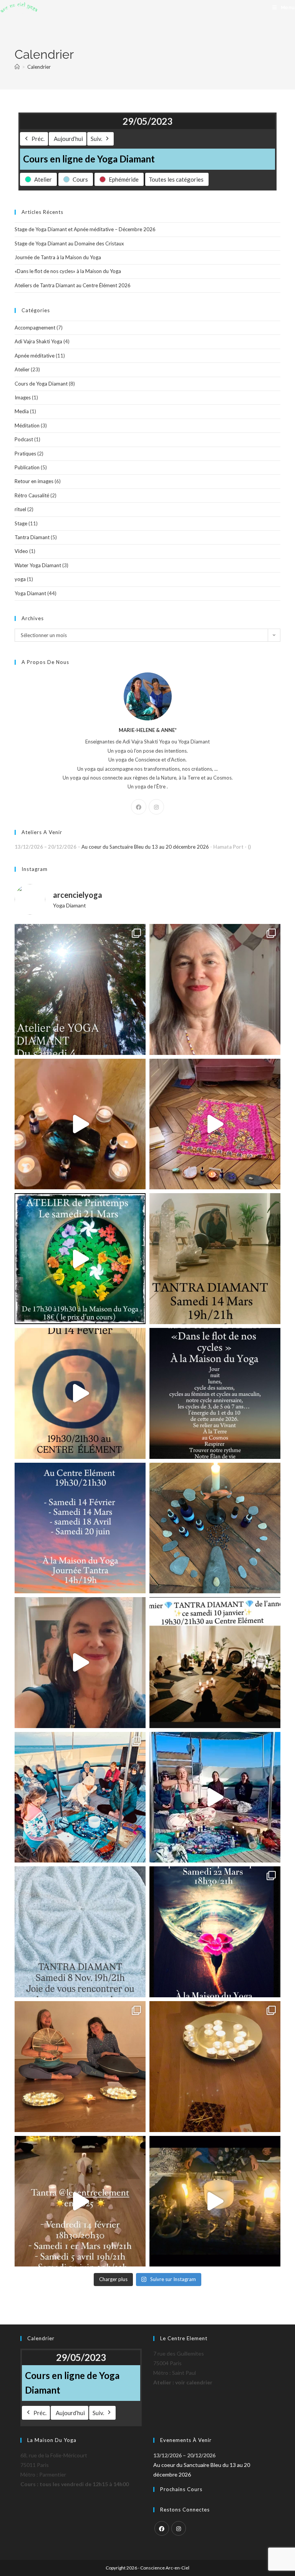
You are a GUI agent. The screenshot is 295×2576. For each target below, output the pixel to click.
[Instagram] (156, 807)
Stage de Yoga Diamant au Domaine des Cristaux (69, 243)
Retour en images (34, 481)
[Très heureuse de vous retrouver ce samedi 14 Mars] (215, 1259)
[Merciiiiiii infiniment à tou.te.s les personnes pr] (80, 1797)
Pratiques (25, 454)
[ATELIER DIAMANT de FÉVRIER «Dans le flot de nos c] (215, 1393)
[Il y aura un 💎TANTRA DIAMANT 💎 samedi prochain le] (80, 1124)
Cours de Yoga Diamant (41, 384)
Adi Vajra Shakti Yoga (38, 341)
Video (21, 551)
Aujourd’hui (68, 139)
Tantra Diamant (32, 537)
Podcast (24, 439)
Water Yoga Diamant (38, 565)
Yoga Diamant (30, 593)
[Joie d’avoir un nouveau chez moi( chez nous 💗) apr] (215, 1124)
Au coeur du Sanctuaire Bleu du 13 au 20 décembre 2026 (145, 847)
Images (23, 397)
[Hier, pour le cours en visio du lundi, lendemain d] (215, 1528)
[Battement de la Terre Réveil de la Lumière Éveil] (80, 2067)
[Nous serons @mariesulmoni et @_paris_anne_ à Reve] (215, 989)
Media (22, 411)
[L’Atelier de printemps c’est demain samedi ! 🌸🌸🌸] (215, 1932)
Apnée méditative (35, 356)
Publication (27, 467)
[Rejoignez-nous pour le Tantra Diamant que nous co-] (80, 1393)
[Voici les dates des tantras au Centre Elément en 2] (80, 2201)
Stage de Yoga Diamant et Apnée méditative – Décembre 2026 (85, 229)
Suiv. (96, 139)
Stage (21, 523)
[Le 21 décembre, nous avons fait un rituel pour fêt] (215, 2067)
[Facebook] (139, 807)
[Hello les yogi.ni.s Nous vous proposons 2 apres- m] (80, 989)
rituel (20, 509)
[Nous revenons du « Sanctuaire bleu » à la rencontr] (215, 1797)
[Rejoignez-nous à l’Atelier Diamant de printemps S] (80, 1259)
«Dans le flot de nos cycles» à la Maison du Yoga (68, 271)
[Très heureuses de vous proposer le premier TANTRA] (215, 1663)
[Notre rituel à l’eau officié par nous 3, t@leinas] (215, 2201)
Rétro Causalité (32, 495)
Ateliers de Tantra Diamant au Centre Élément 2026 (73, 285)
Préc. (38, 139)
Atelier (22, 369)
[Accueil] (17, 67)
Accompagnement (35, 328)
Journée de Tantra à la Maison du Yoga (58, 257)
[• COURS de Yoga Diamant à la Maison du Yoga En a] (80, 1663)
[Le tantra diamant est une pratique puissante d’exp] (80, 1528)
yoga (20, 579)
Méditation (27, 425)
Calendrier (39, 67)
